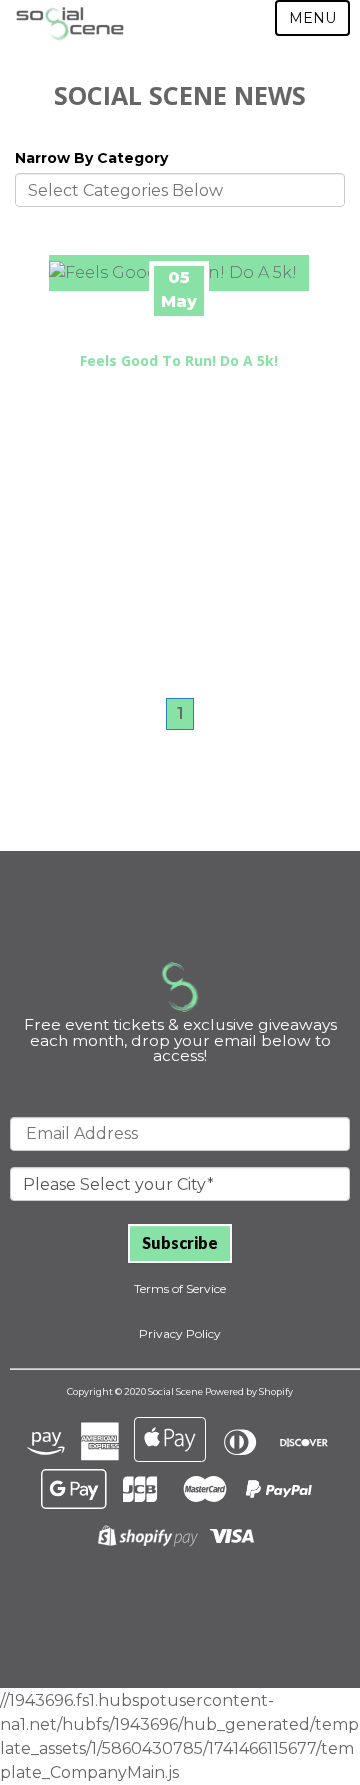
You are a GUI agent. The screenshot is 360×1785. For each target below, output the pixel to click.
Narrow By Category (91, 158)
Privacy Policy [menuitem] (180, 1333)
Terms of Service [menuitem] (180, 1288)
